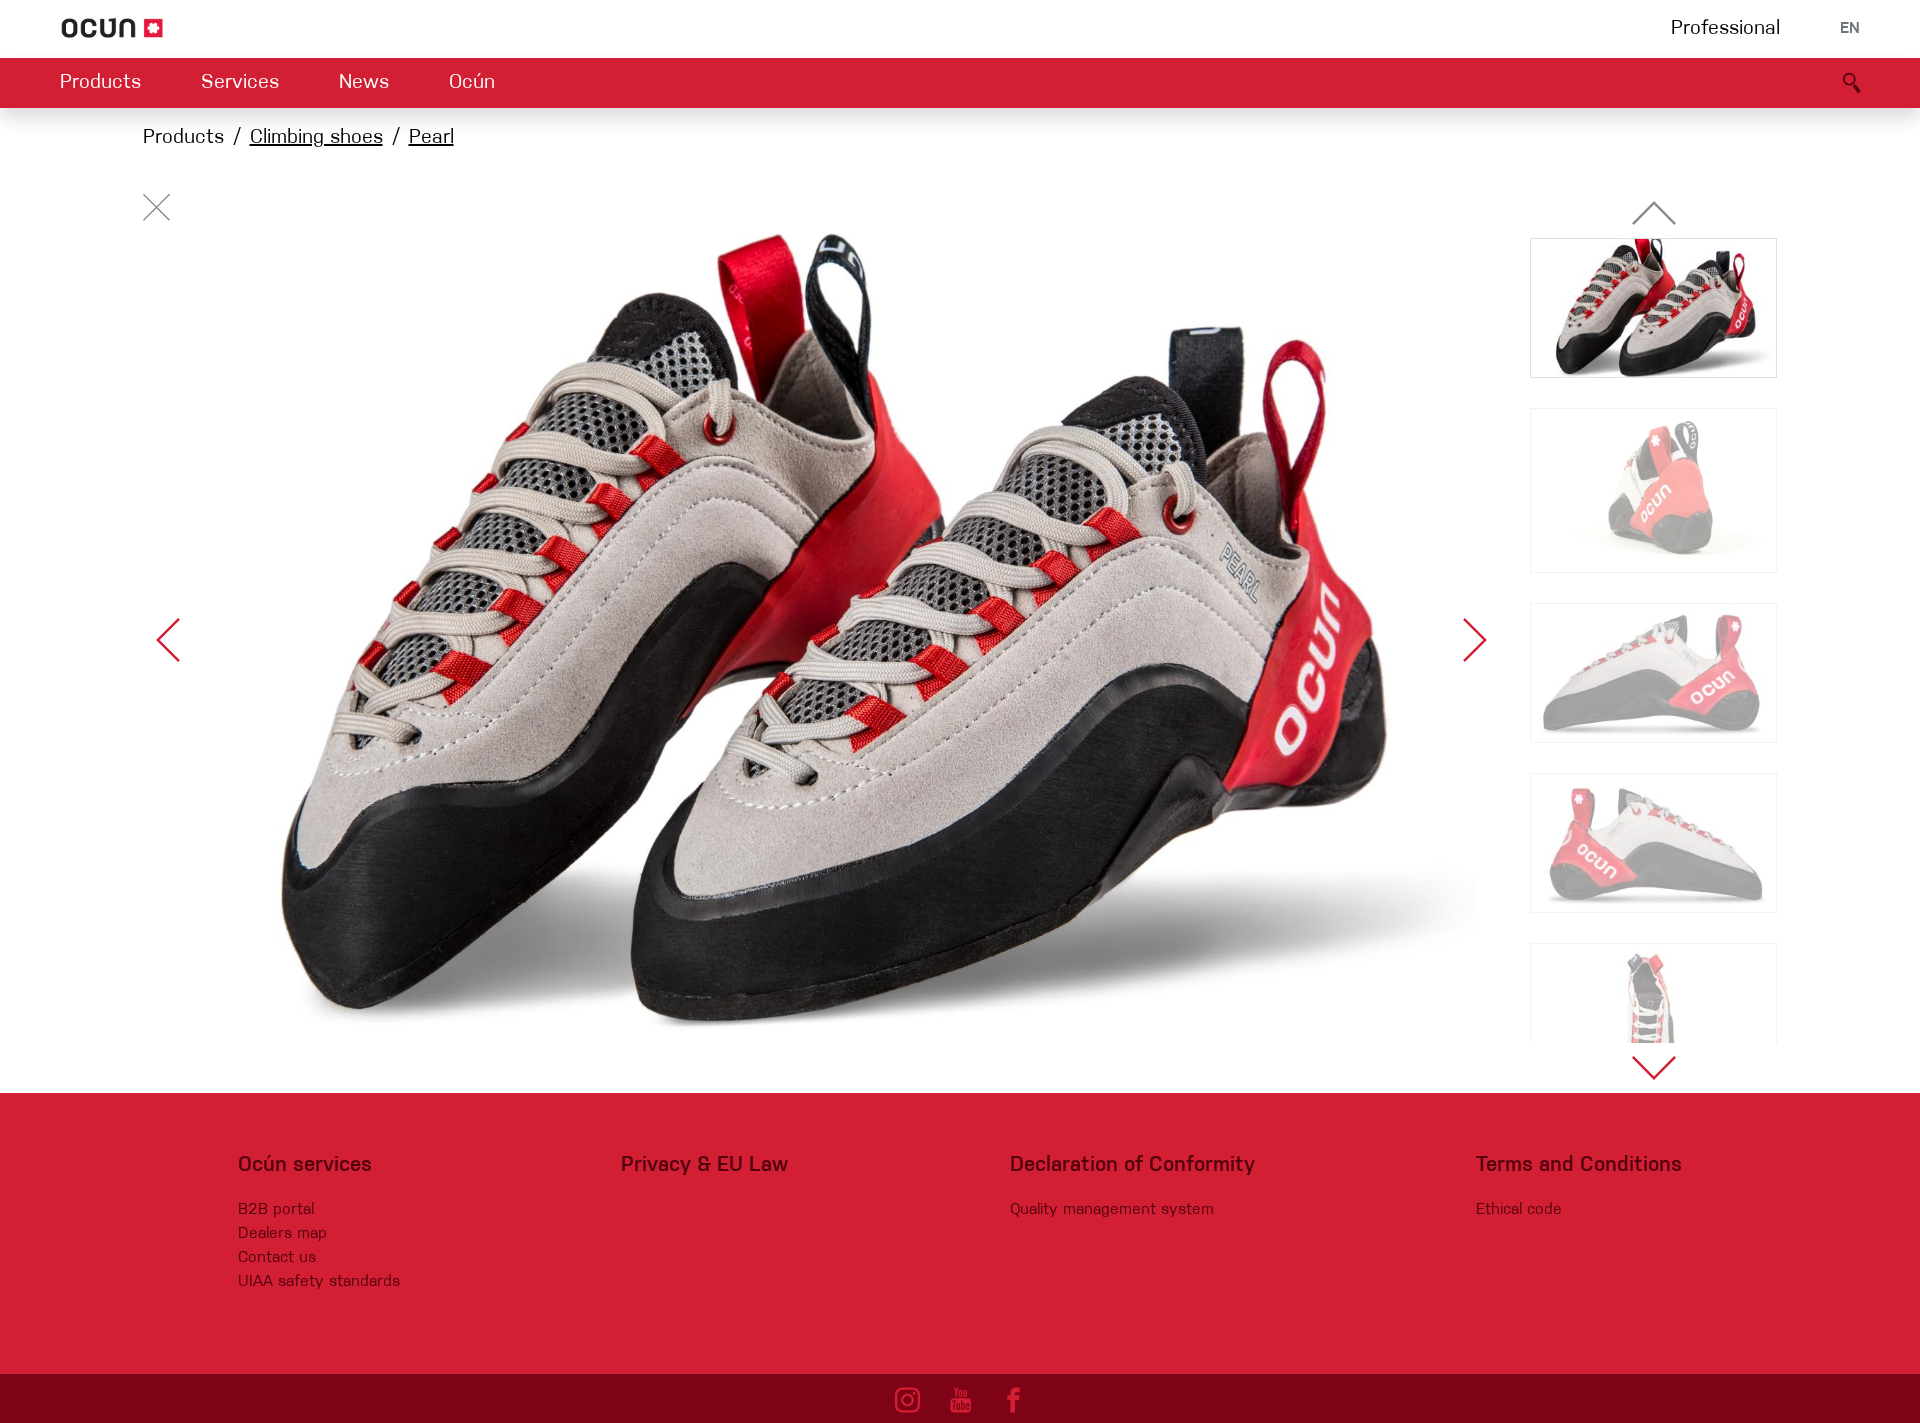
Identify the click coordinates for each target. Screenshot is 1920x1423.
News (364, 83)
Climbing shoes (316, 138)
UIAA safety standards (319, 1282)
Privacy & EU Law (704, 1165)
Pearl (431, 138)
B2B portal (276, 1210)
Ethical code (1519, 1210)
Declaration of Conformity (1132, 1165)
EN (1850, 29)
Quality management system (1112, 1210)
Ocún (472, 83)
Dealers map (282, 1234)
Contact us (277, 1258)
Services (240, 83)
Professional (1725, 29)
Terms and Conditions (1579, 1165)
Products (100, 83)
